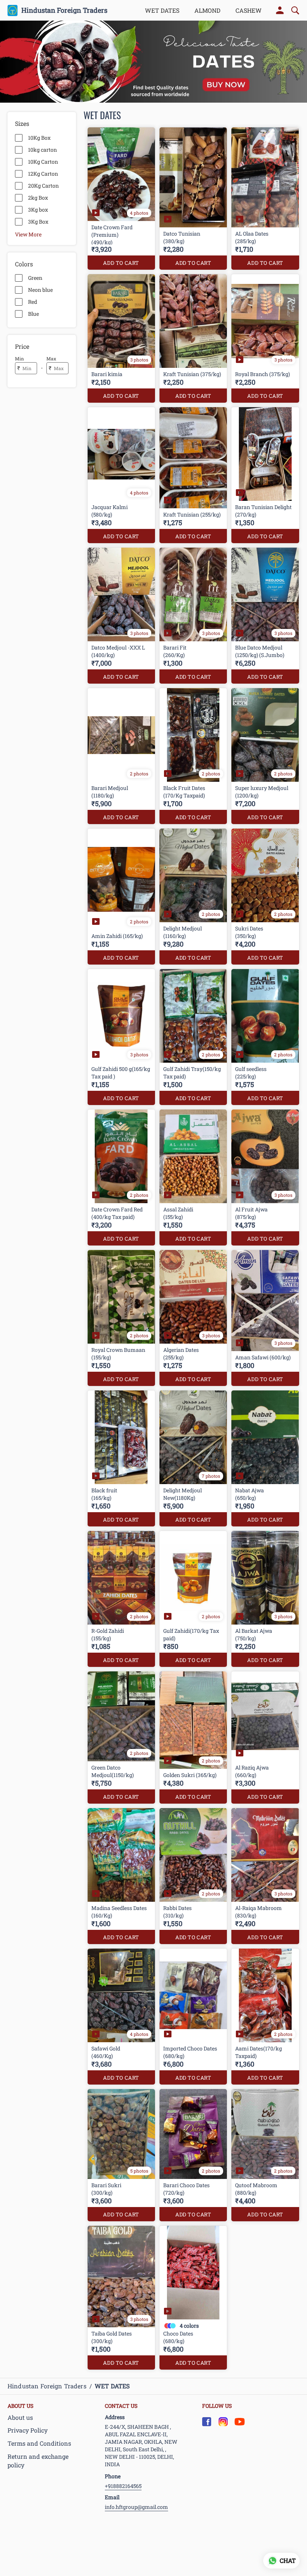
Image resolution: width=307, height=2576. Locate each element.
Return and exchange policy (38, 2461)
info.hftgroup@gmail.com (136, 2507)
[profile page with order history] (280, 10)
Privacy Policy (28, 2430)
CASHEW (249, 10)
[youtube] (240, 2422)
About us (20, 2417)
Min (19, 358)
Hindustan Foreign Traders (64, 10)
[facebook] (207, 2422)
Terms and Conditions (39, 2443)
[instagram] (223, 2422)
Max (51, 358)
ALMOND (207, 10)
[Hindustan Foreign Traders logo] (13, 10)
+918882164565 (123, 2486)
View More (28, 234)
